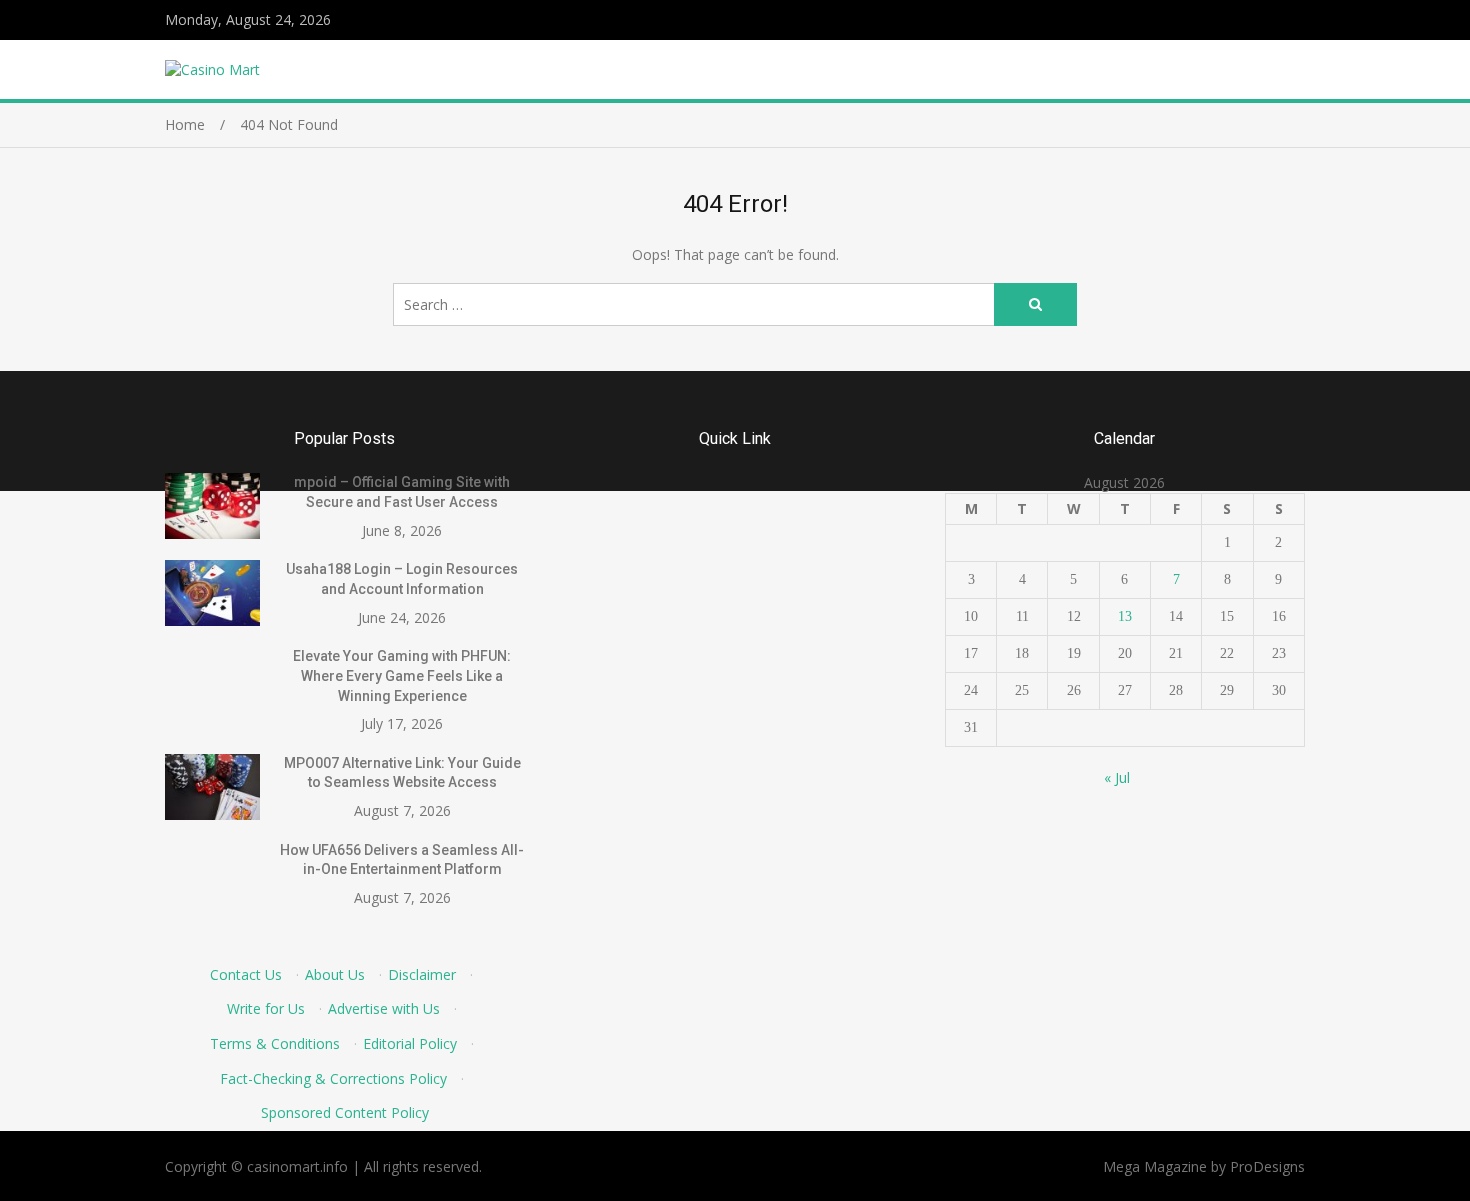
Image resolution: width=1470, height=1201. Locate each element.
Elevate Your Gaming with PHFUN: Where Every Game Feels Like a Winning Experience (402, 675)
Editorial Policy (410, 1043)
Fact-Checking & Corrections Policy (333, 1078)
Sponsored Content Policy (345, 1112)
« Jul (1117, 777)
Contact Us (246, 974)
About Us (335, 974)
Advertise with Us (384, 1008)
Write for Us (266, 1008)
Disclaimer (422, 974)
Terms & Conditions (275, 1043)
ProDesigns (1267, 1166)
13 (1125, 616)
